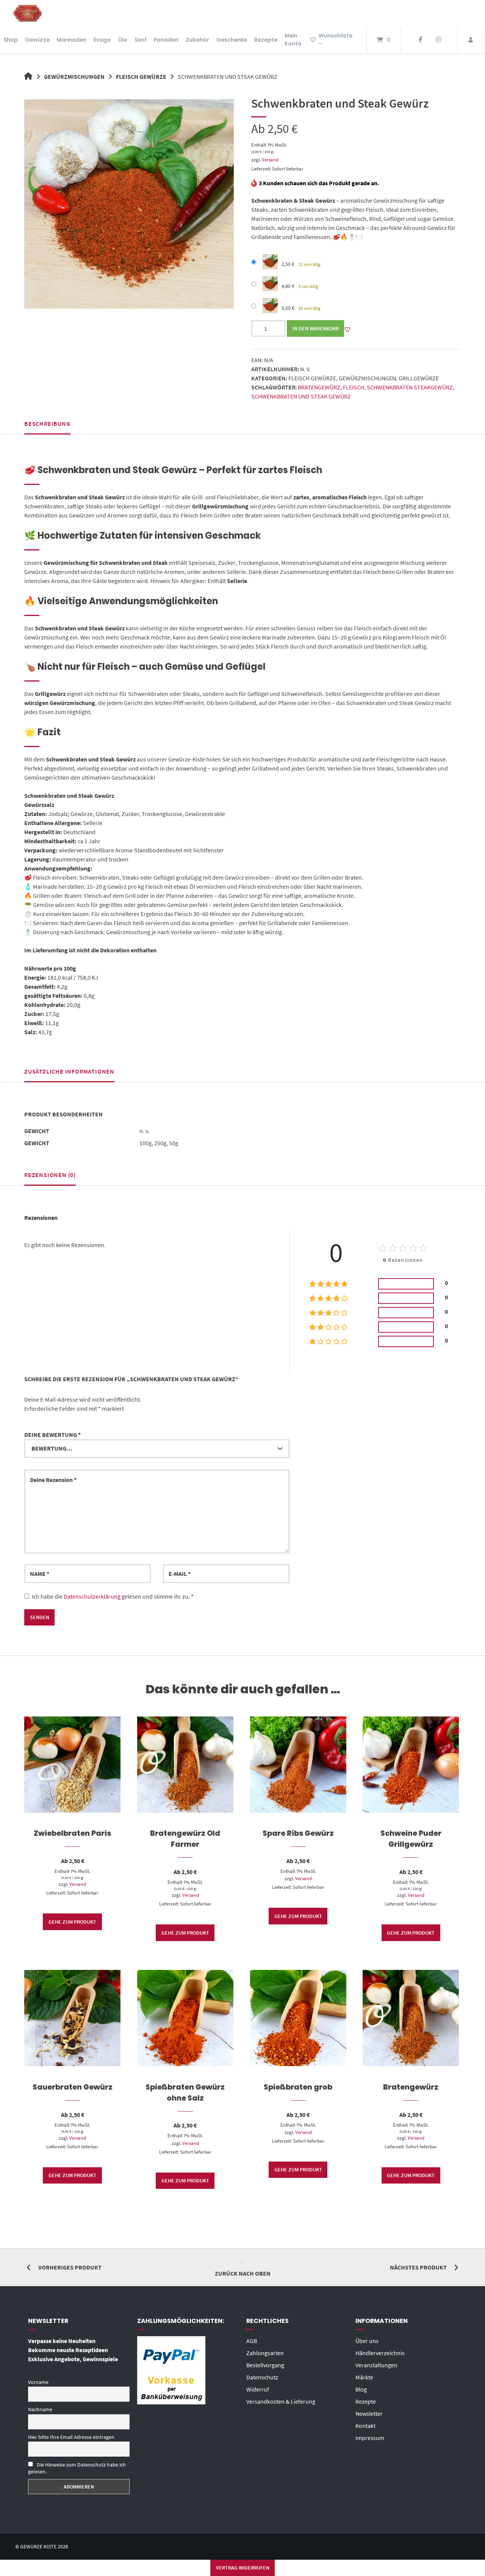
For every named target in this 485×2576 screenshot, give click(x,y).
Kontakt (365, 2426)
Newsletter (369, 2413)
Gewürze (37, 40)
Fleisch (354, 387)
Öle (122, 40)
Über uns (367, 2341)
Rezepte (266, 40)
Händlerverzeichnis (380, 2353)
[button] (347, 329)
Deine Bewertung (52, 1435)
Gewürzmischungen (74, 77)
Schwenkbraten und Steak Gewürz (301, 396)
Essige (102, 40)
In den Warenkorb (316, 328)
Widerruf (258, 2389)
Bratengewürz (319, 387)
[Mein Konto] (471, 40)
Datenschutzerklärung (92, 1596)
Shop (11, 40)
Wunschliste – (336, 40)
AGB (252, 2341)
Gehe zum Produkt (72, 1922)
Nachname (40, 2409)
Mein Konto (293, 40)
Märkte (364, 2377)
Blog (361, 2389)
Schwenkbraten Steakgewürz (410, 387)
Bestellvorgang (265, 2365)
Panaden (166, 40)
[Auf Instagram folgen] (438, 40)
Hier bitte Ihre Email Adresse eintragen (71, 2437)
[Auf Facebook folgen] (420, 40)
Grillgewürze (419, 378)
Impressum (370, 2438)
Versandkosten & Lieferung (281, 2401)
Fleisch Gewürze (141, 77)
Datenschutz (262, 2377)
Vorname (38, 2382)
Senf (141, 40)
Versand (270, 159)
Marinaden (72, 40)
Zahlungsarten (265, 2353)
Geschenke (232, 40)
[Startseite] (28, 13)
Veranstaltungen (376, 2365)
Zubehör (197, 40)
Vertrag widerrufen (243, 2568)
